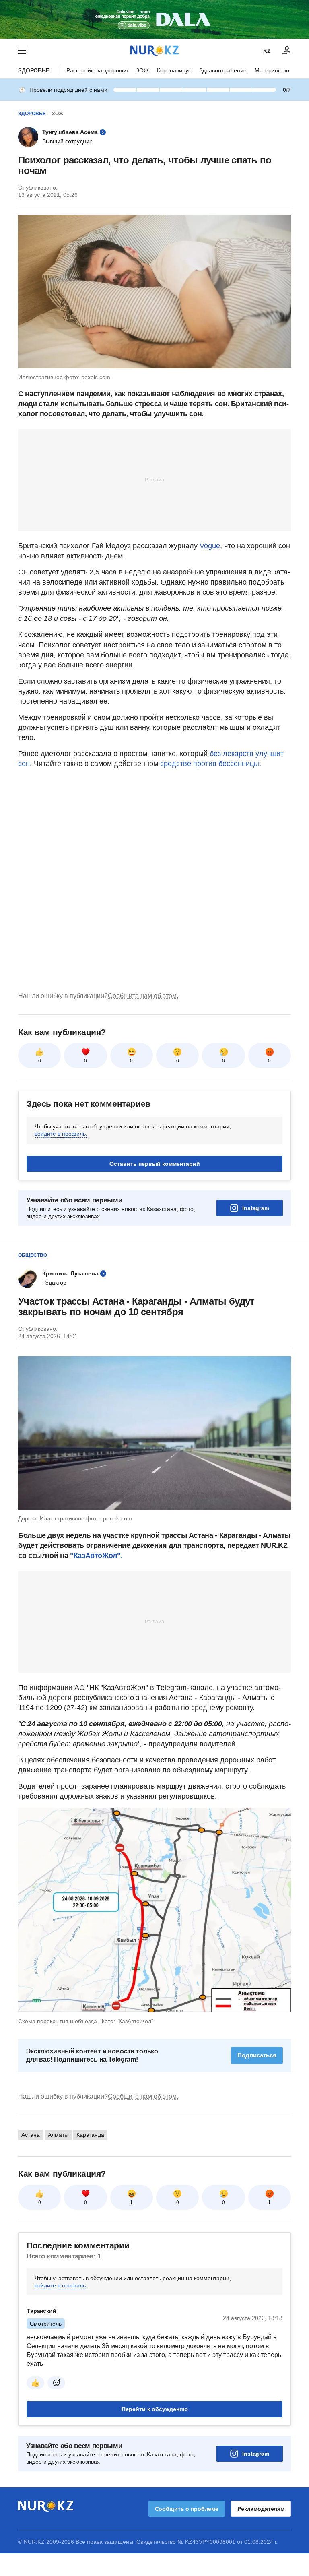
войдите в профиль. (61, 1134)
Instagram (256, 1208)
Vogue (210, 546)
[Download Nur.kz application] (154, 19)
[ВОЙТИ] (287, 51)
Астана (31, 2135)
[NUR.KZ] (154, 51)
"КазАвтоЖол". (96, 1556)
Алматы (58, 2135)
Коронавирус (174, 70)
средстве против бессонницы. (210, 764)
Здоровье (34, 70)
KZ (267, 51)
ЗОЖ (142, 70)
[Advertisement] (154, 479)
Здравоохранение (223, 70)
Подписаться (257, 2055)
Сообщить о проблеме (187, 2509)
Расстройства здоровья (97, 70)
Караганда (90, 2135)
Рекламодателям (261, 2509)
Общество (33, 1255)
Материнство (272, 70)
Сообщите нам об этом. (143, 996)
